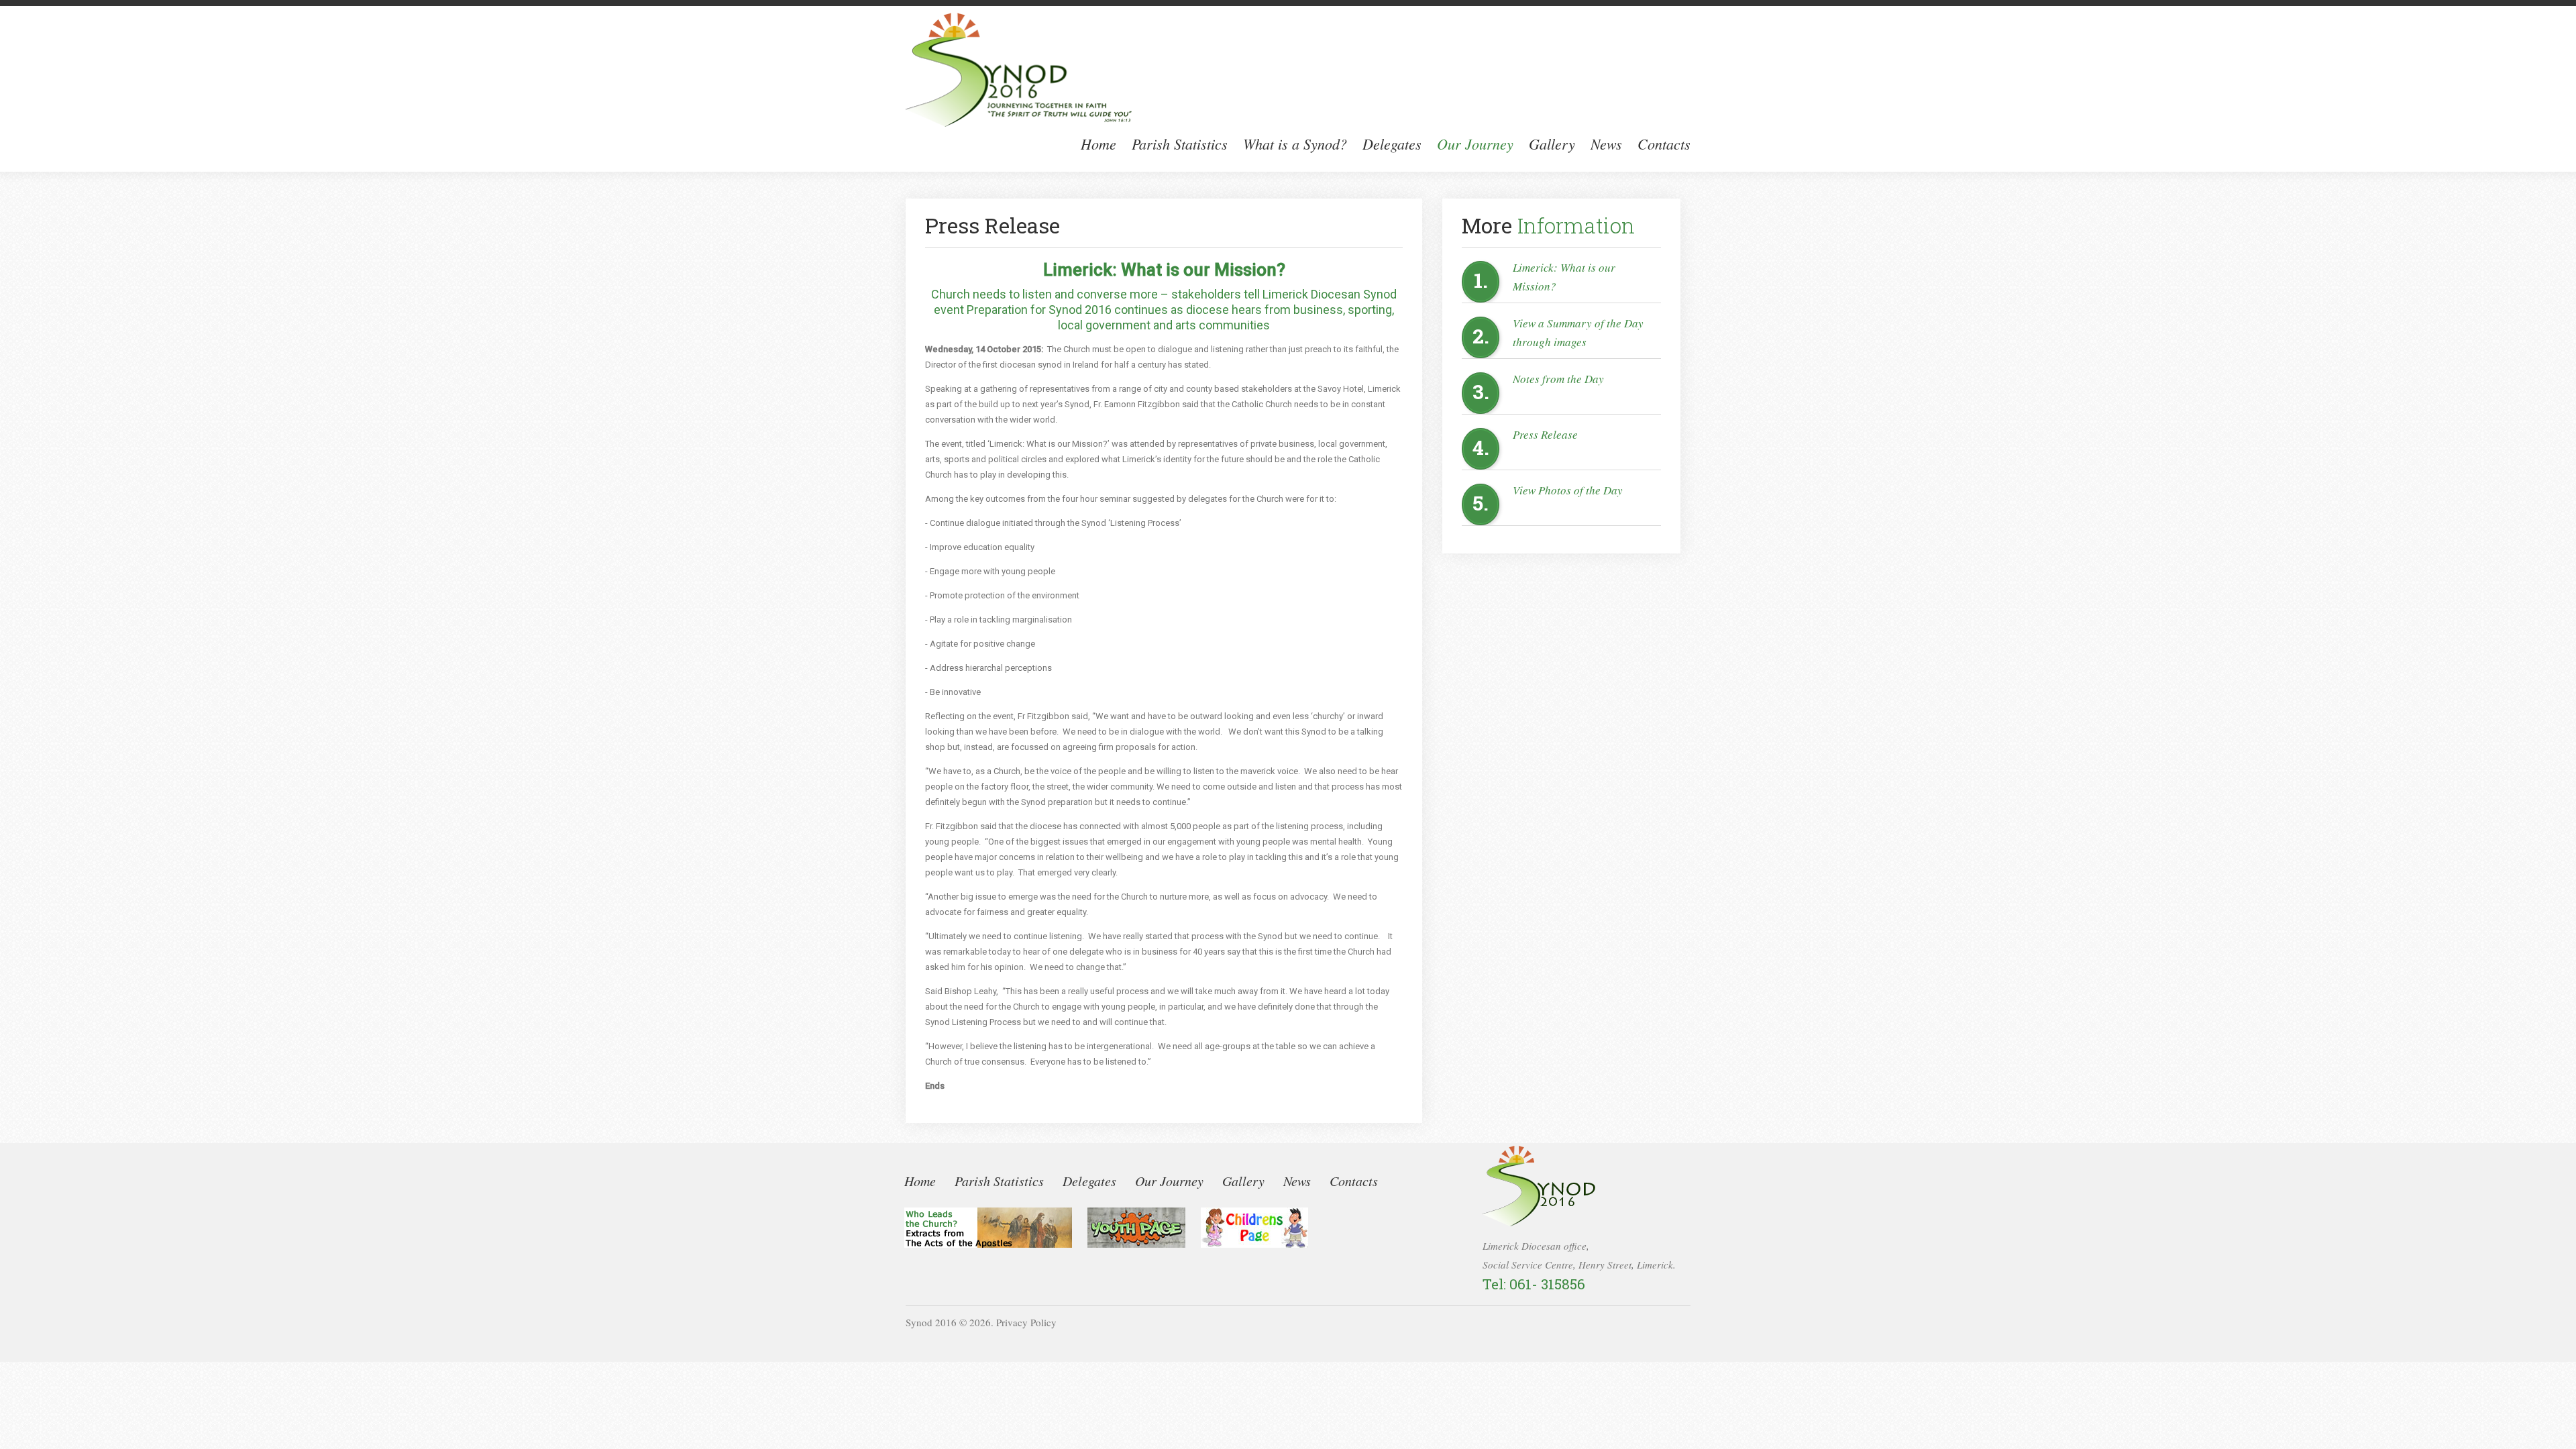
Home (1098, 144)
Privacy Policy (1026, 1322)
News (1606, 144)
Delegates (1392, 144)
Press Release (1545, 434)
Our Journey (1475, 144)
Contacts (1664, 144)
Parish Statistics (1180, 144)
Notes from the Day (1558, 379)
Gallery (1552, 144)
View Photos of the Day (1568, 490)
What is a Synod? (1295, 144)
